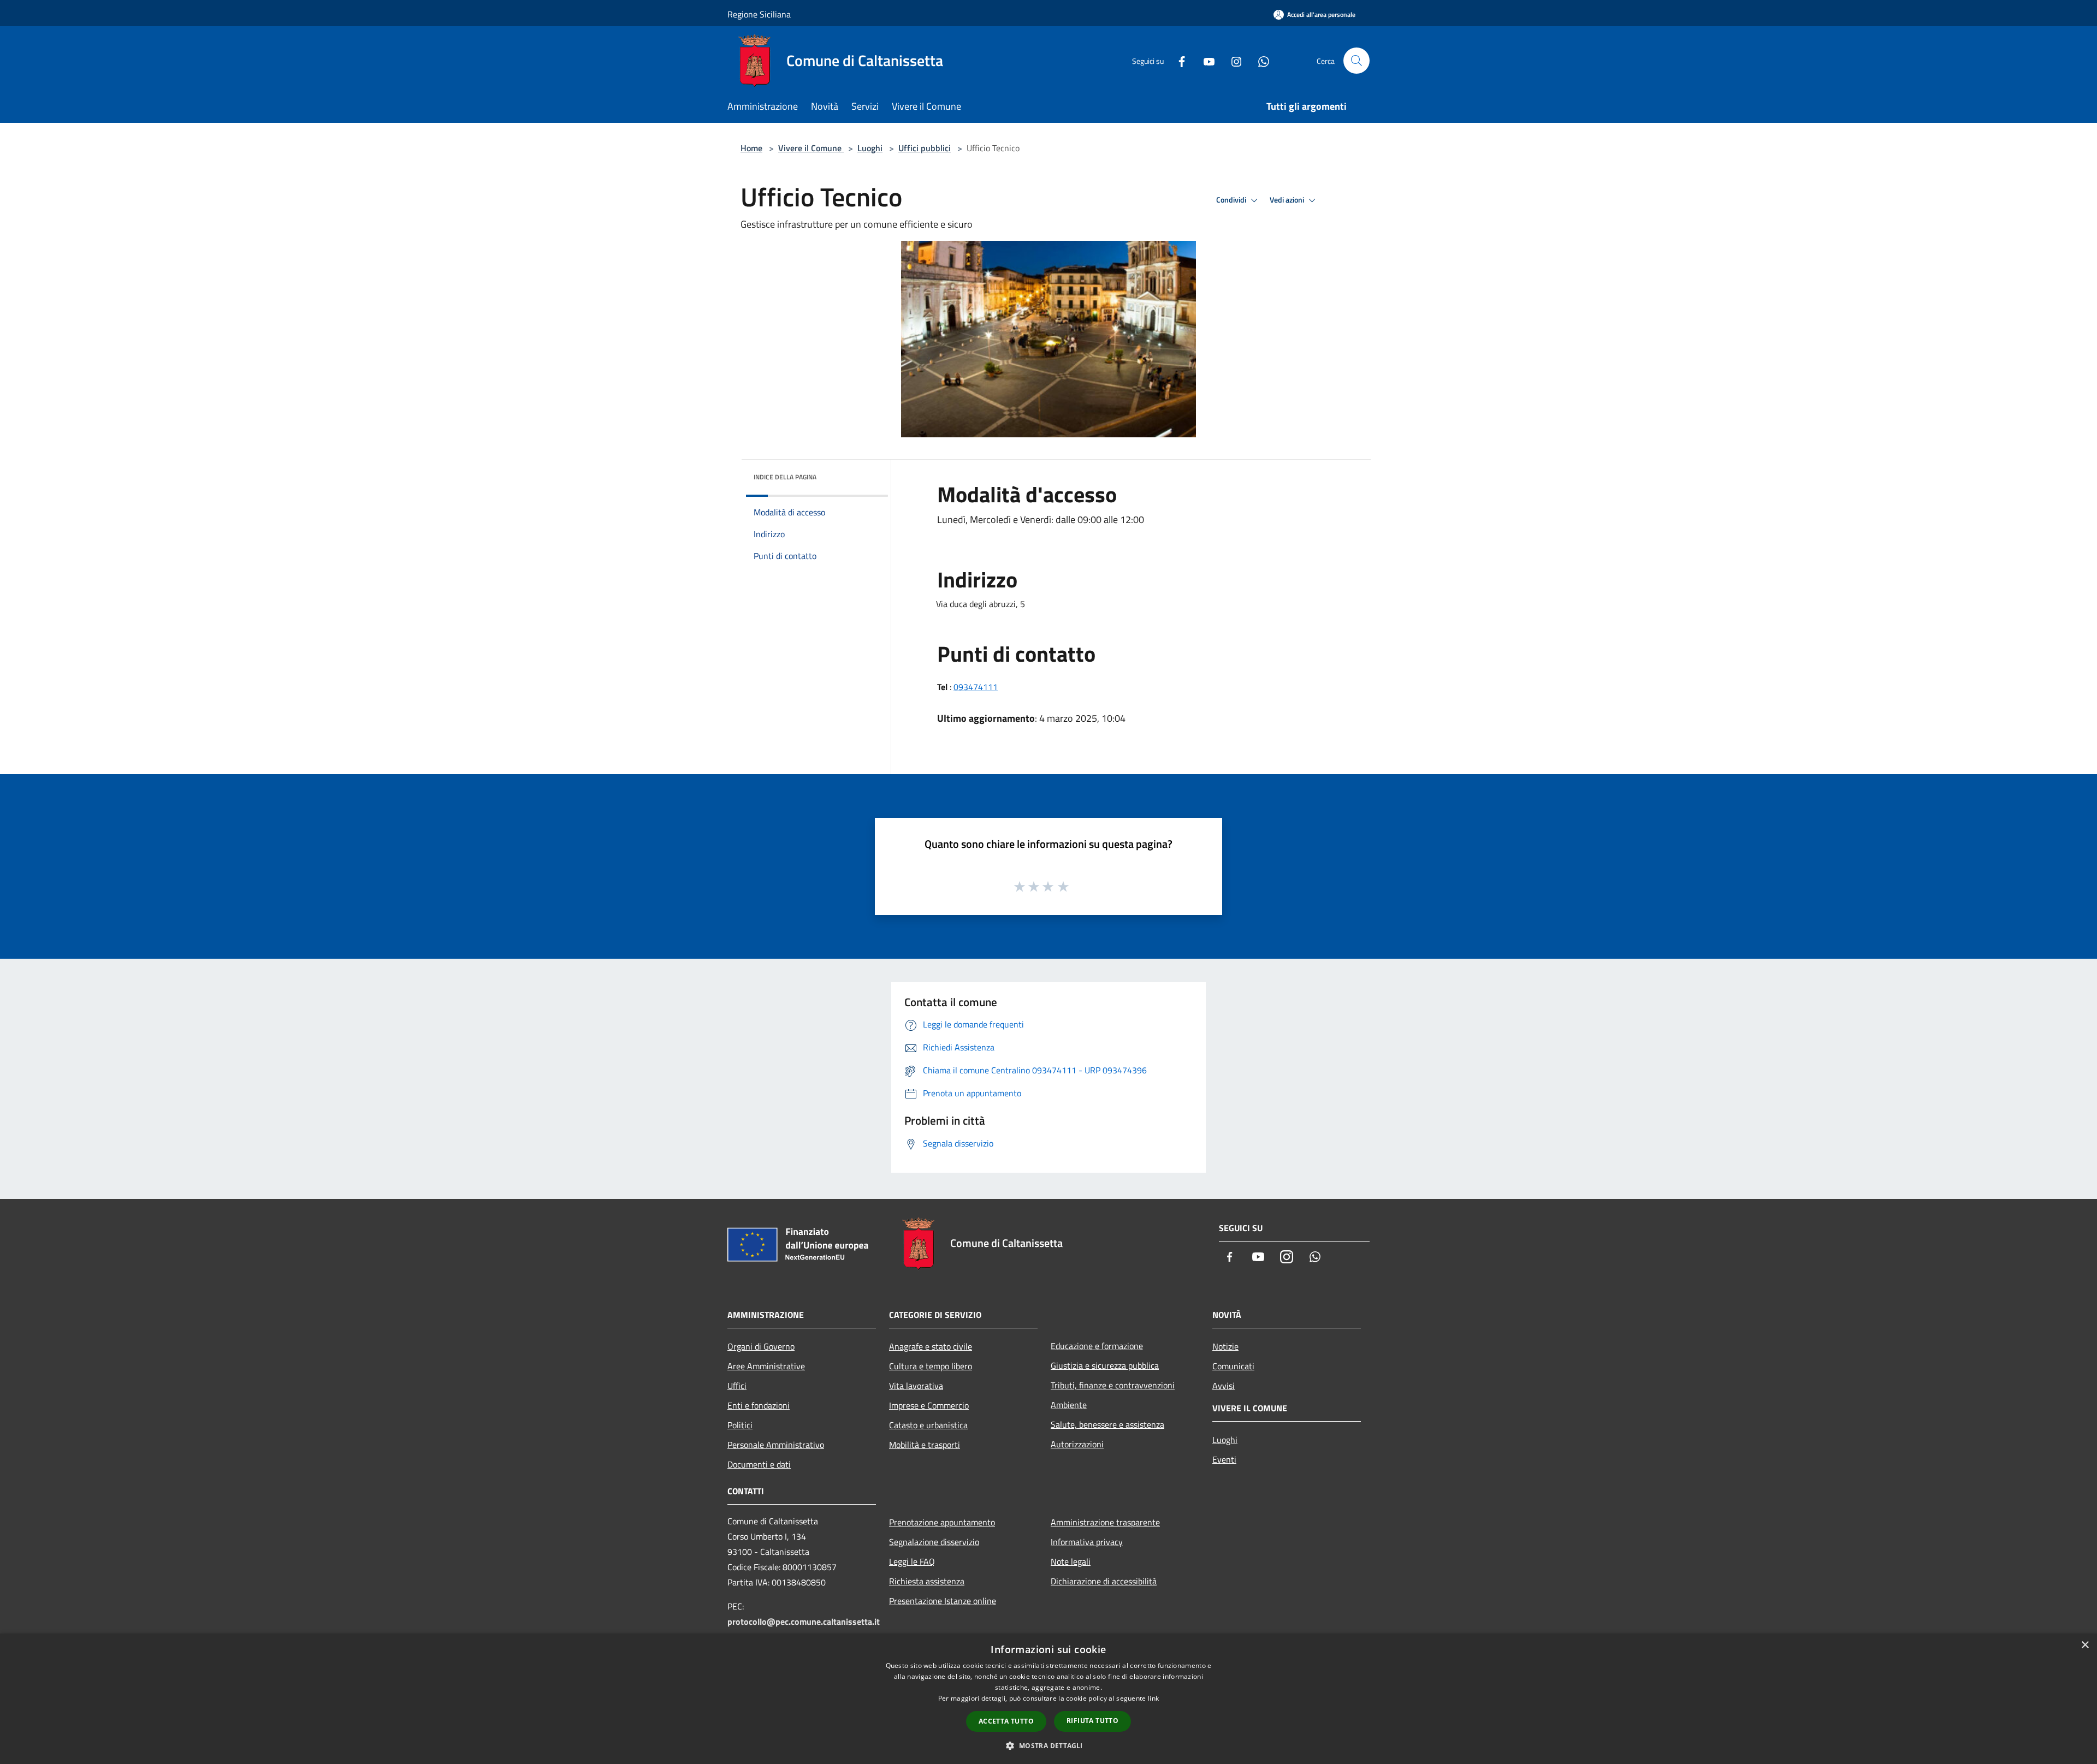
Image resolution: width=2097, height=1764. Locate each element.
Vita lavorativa (916, 1386)
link (1153, 1698)
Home (751, 148)
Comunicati (1233, 1366)
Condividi (1232, 200)
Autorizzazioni (1077, 1444)
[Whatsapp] (1259, 60)
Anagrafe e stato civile (931, 1346)
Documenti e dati (759, 1464)
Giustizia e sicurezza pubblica (1105, 1365)
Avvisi (1224, 1386)
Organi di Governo (761, 1346)
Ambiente (1069, 1405)
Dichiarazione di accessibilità (1104, 1581)
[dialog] (1048, 1699)
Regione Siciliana (759, 14)
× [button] (2085, 1645)
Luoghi (870, 148)
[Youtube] (1205, 60)
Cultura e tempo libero (931, 1366)
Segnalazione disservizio (934, 1542)
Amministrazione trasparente (1105, 1522)
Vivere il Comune (811, 148)
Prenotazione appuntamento (942, 1522)
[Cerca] (1356, 61)
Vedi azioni (1288, 200)
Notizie (1225, 1346)
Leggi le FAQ (912, 1561)
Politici (740, 1425)
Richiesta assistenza (927, 1581)
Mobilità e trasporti (925, 1445)
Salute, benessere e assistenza (1107, 1424)
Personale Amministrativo (776, 1445)
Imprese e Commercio (929, 1405)
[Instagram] (1232, 60)
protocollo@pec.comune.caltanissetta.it (804, 1622)
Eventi (1224, 1459)
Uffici (737, 1386)
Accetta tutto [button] (1006, 1721)
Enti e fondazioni (759, 1405)
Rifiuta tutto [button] (1092, 1721)
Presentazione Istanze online (943, 1601)
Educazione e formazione (1097, 1346)
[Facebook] (1177, 60)
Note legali (1071, 1561)
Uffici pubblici (925, 148)
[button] (1048, 1745)
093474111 (976, 687)
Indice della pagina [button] (785, 477)
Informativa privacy (1087, 1542)
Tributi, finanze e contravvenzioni (1113, 1385)
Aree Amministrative (766, 1366)
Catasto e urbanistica (928, 1425)
